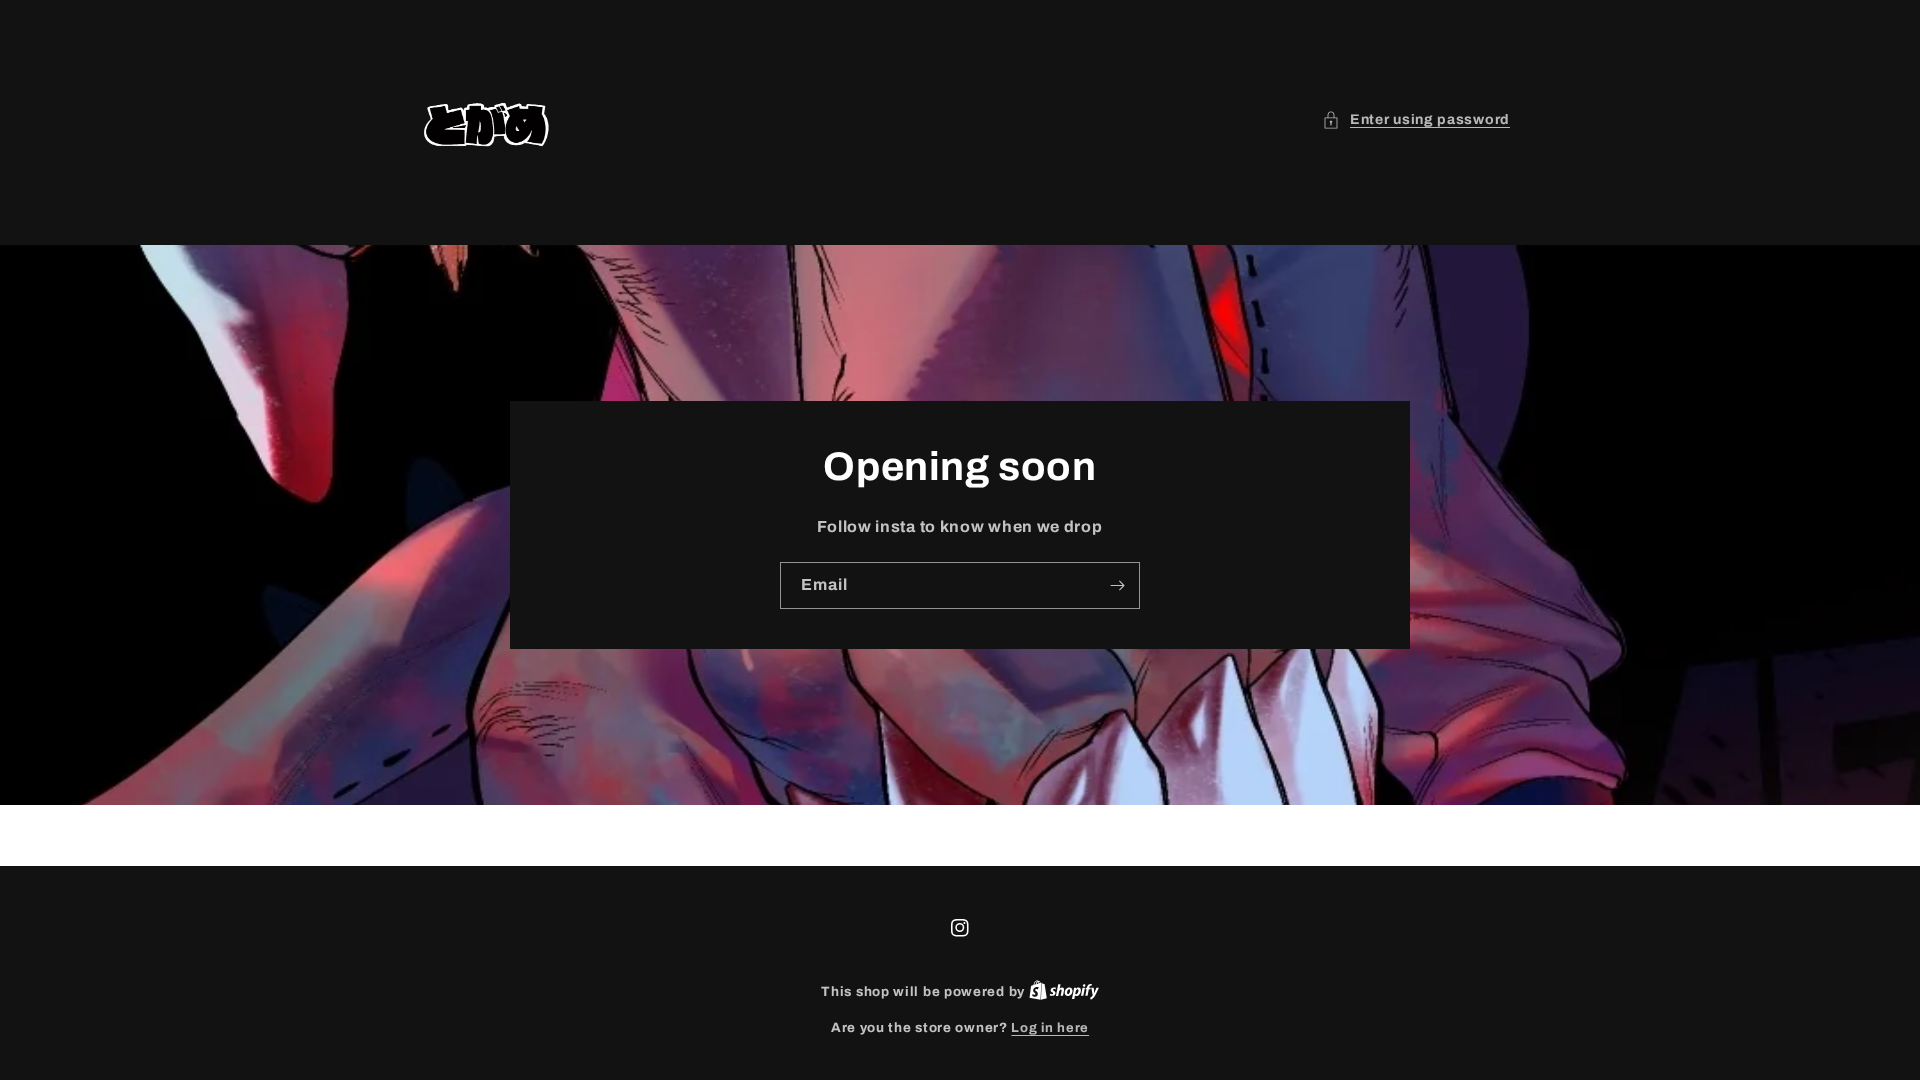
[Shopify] (1064, 992)
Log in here (1050, 1028)
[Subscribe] (1117, 585)
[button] (1416, 119)
